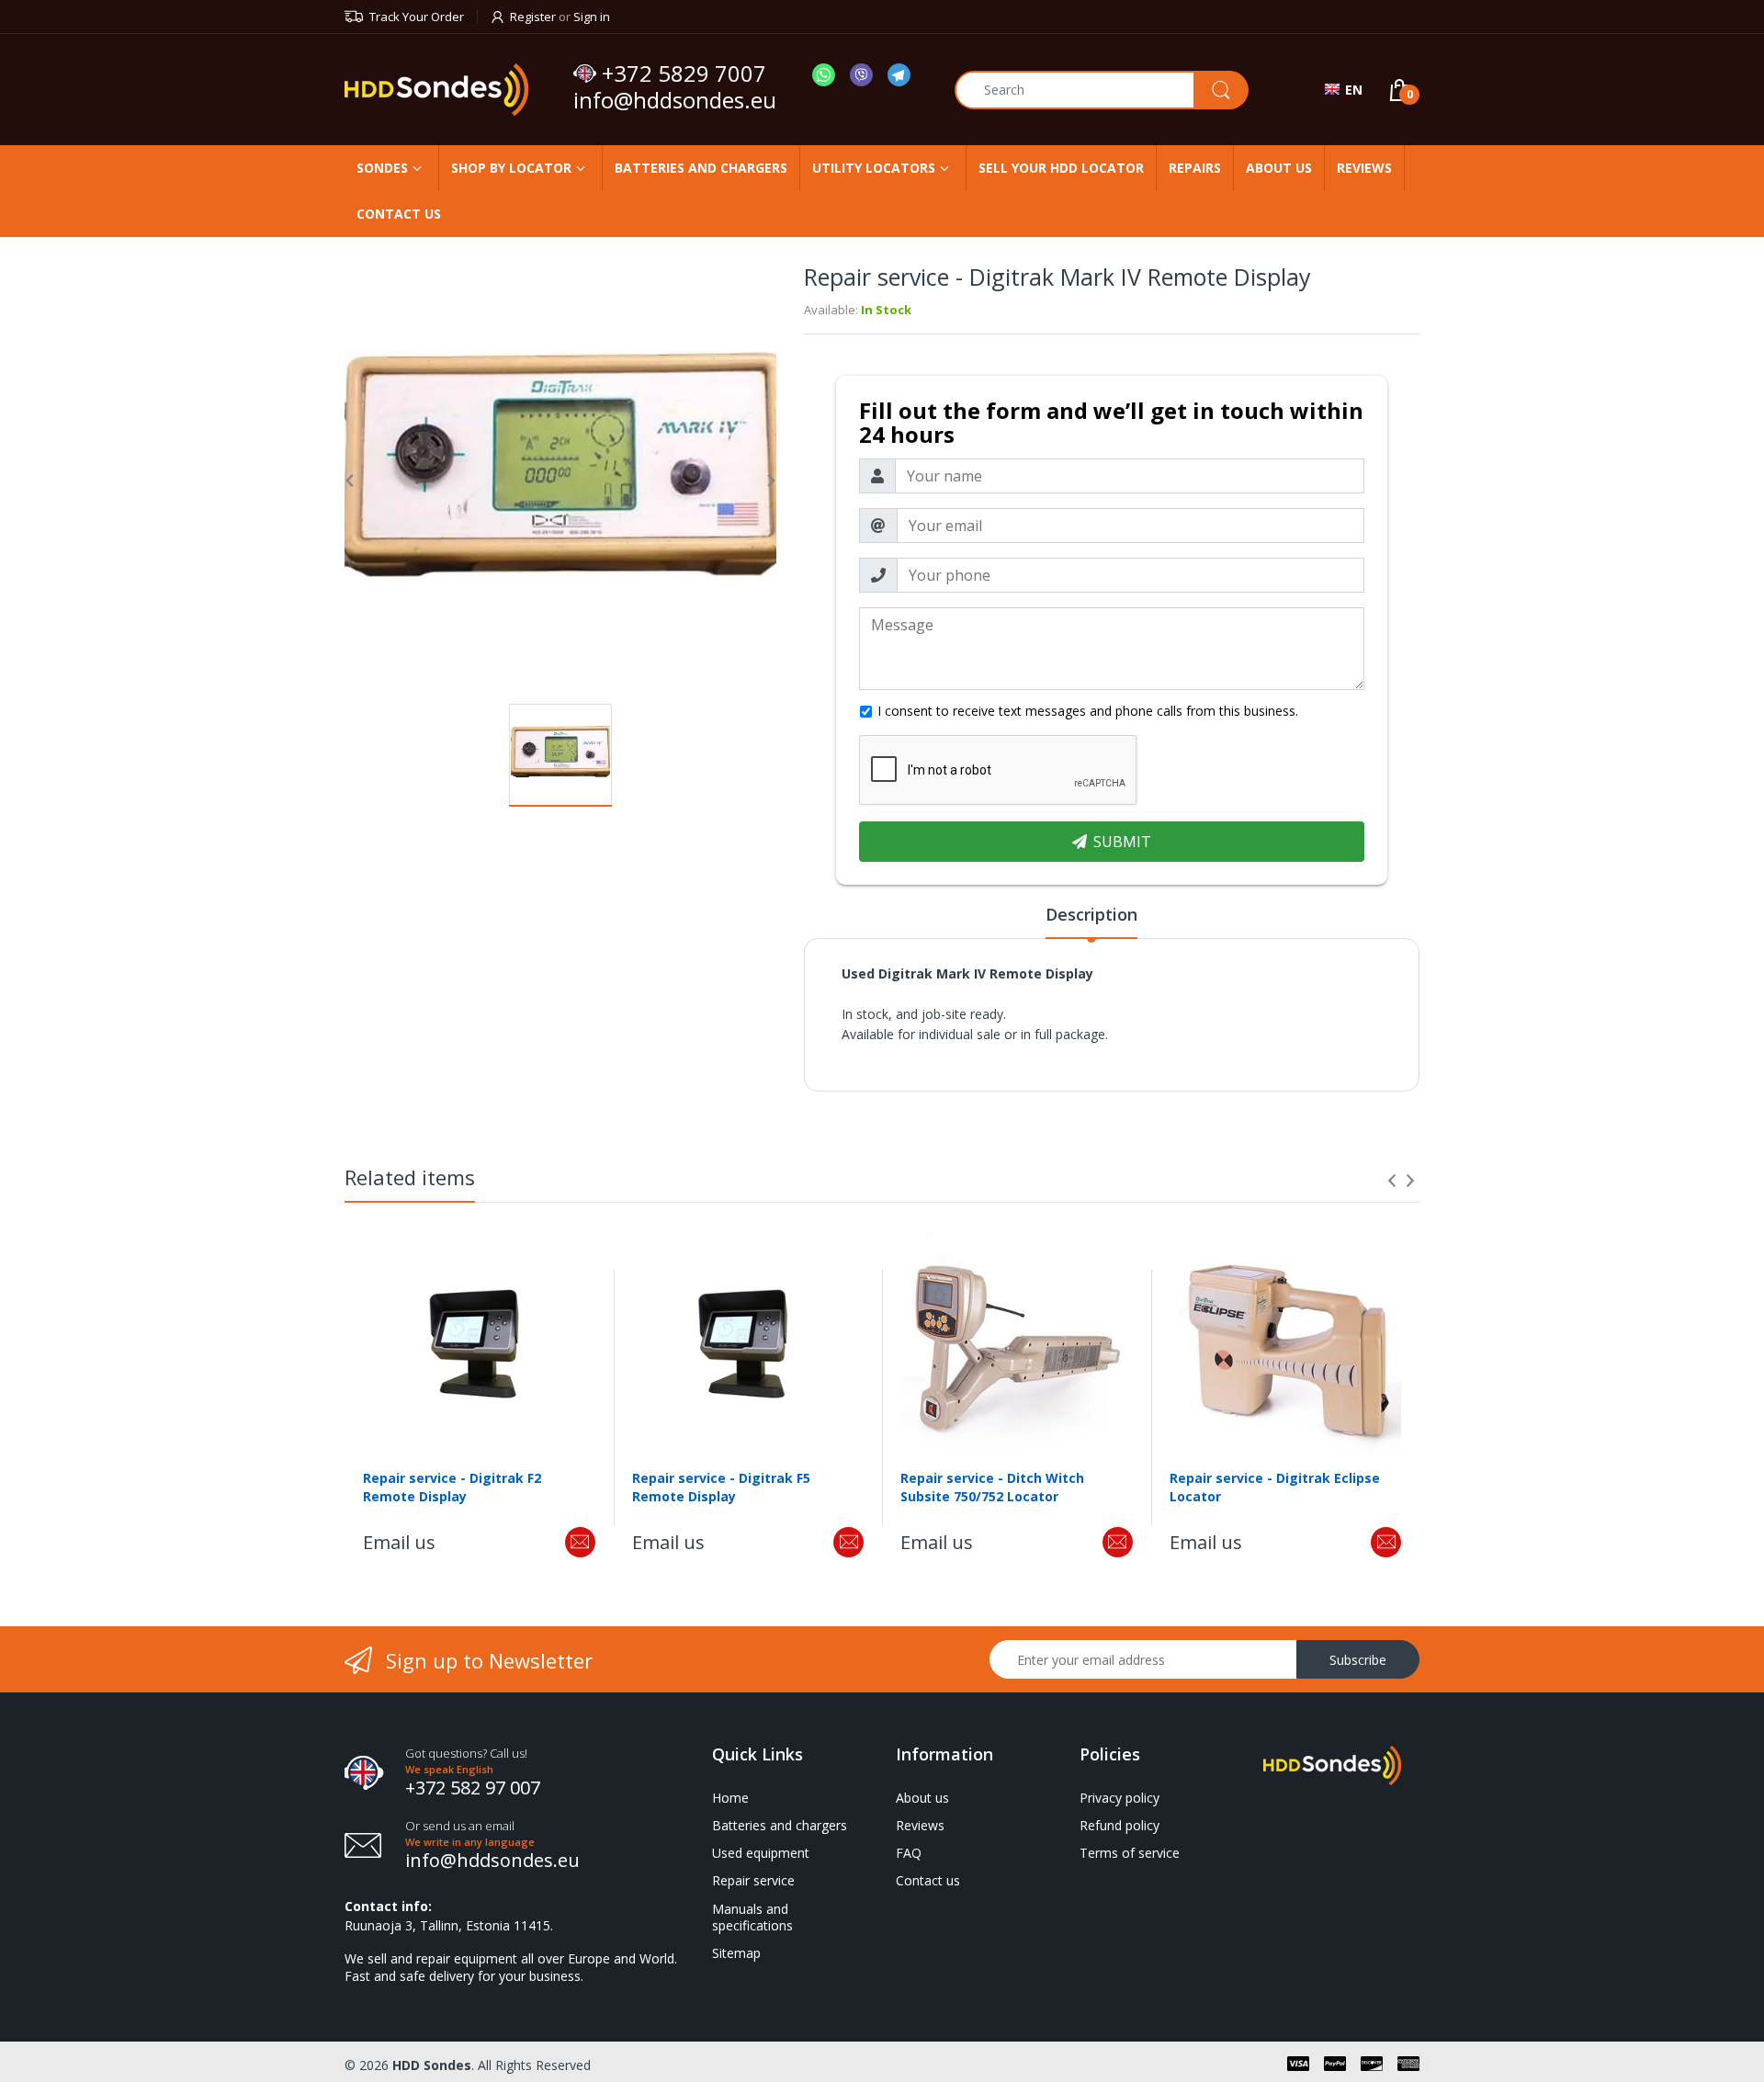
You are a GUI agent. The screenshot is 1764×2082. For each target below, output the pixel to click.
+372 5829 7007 (684, 74)
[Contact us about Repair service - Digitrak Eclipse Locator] (1386, 1542)
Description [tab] (1091, 914)
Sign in (592, 17)
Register (533, 17)
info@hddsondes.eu (678, 100)
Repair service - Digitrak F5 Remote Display (721, 1487)
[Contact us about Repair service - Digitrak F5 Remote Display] (848, 1542)
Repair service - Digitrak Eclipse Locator (1275, 1487)
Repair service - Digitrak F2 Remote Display (452, 1487)
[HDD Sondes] (452, 90)
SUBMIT (1122, 842)
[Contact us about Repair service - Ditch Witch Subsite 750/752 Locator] (1118, 1542)
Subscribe (1358, 1660)
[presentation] (1392, 1181)
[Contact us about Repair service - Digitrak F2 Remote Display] (580, 1542)
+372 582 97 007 (473, 1788)
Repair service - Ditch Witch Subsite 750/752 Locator (992, 1487)
